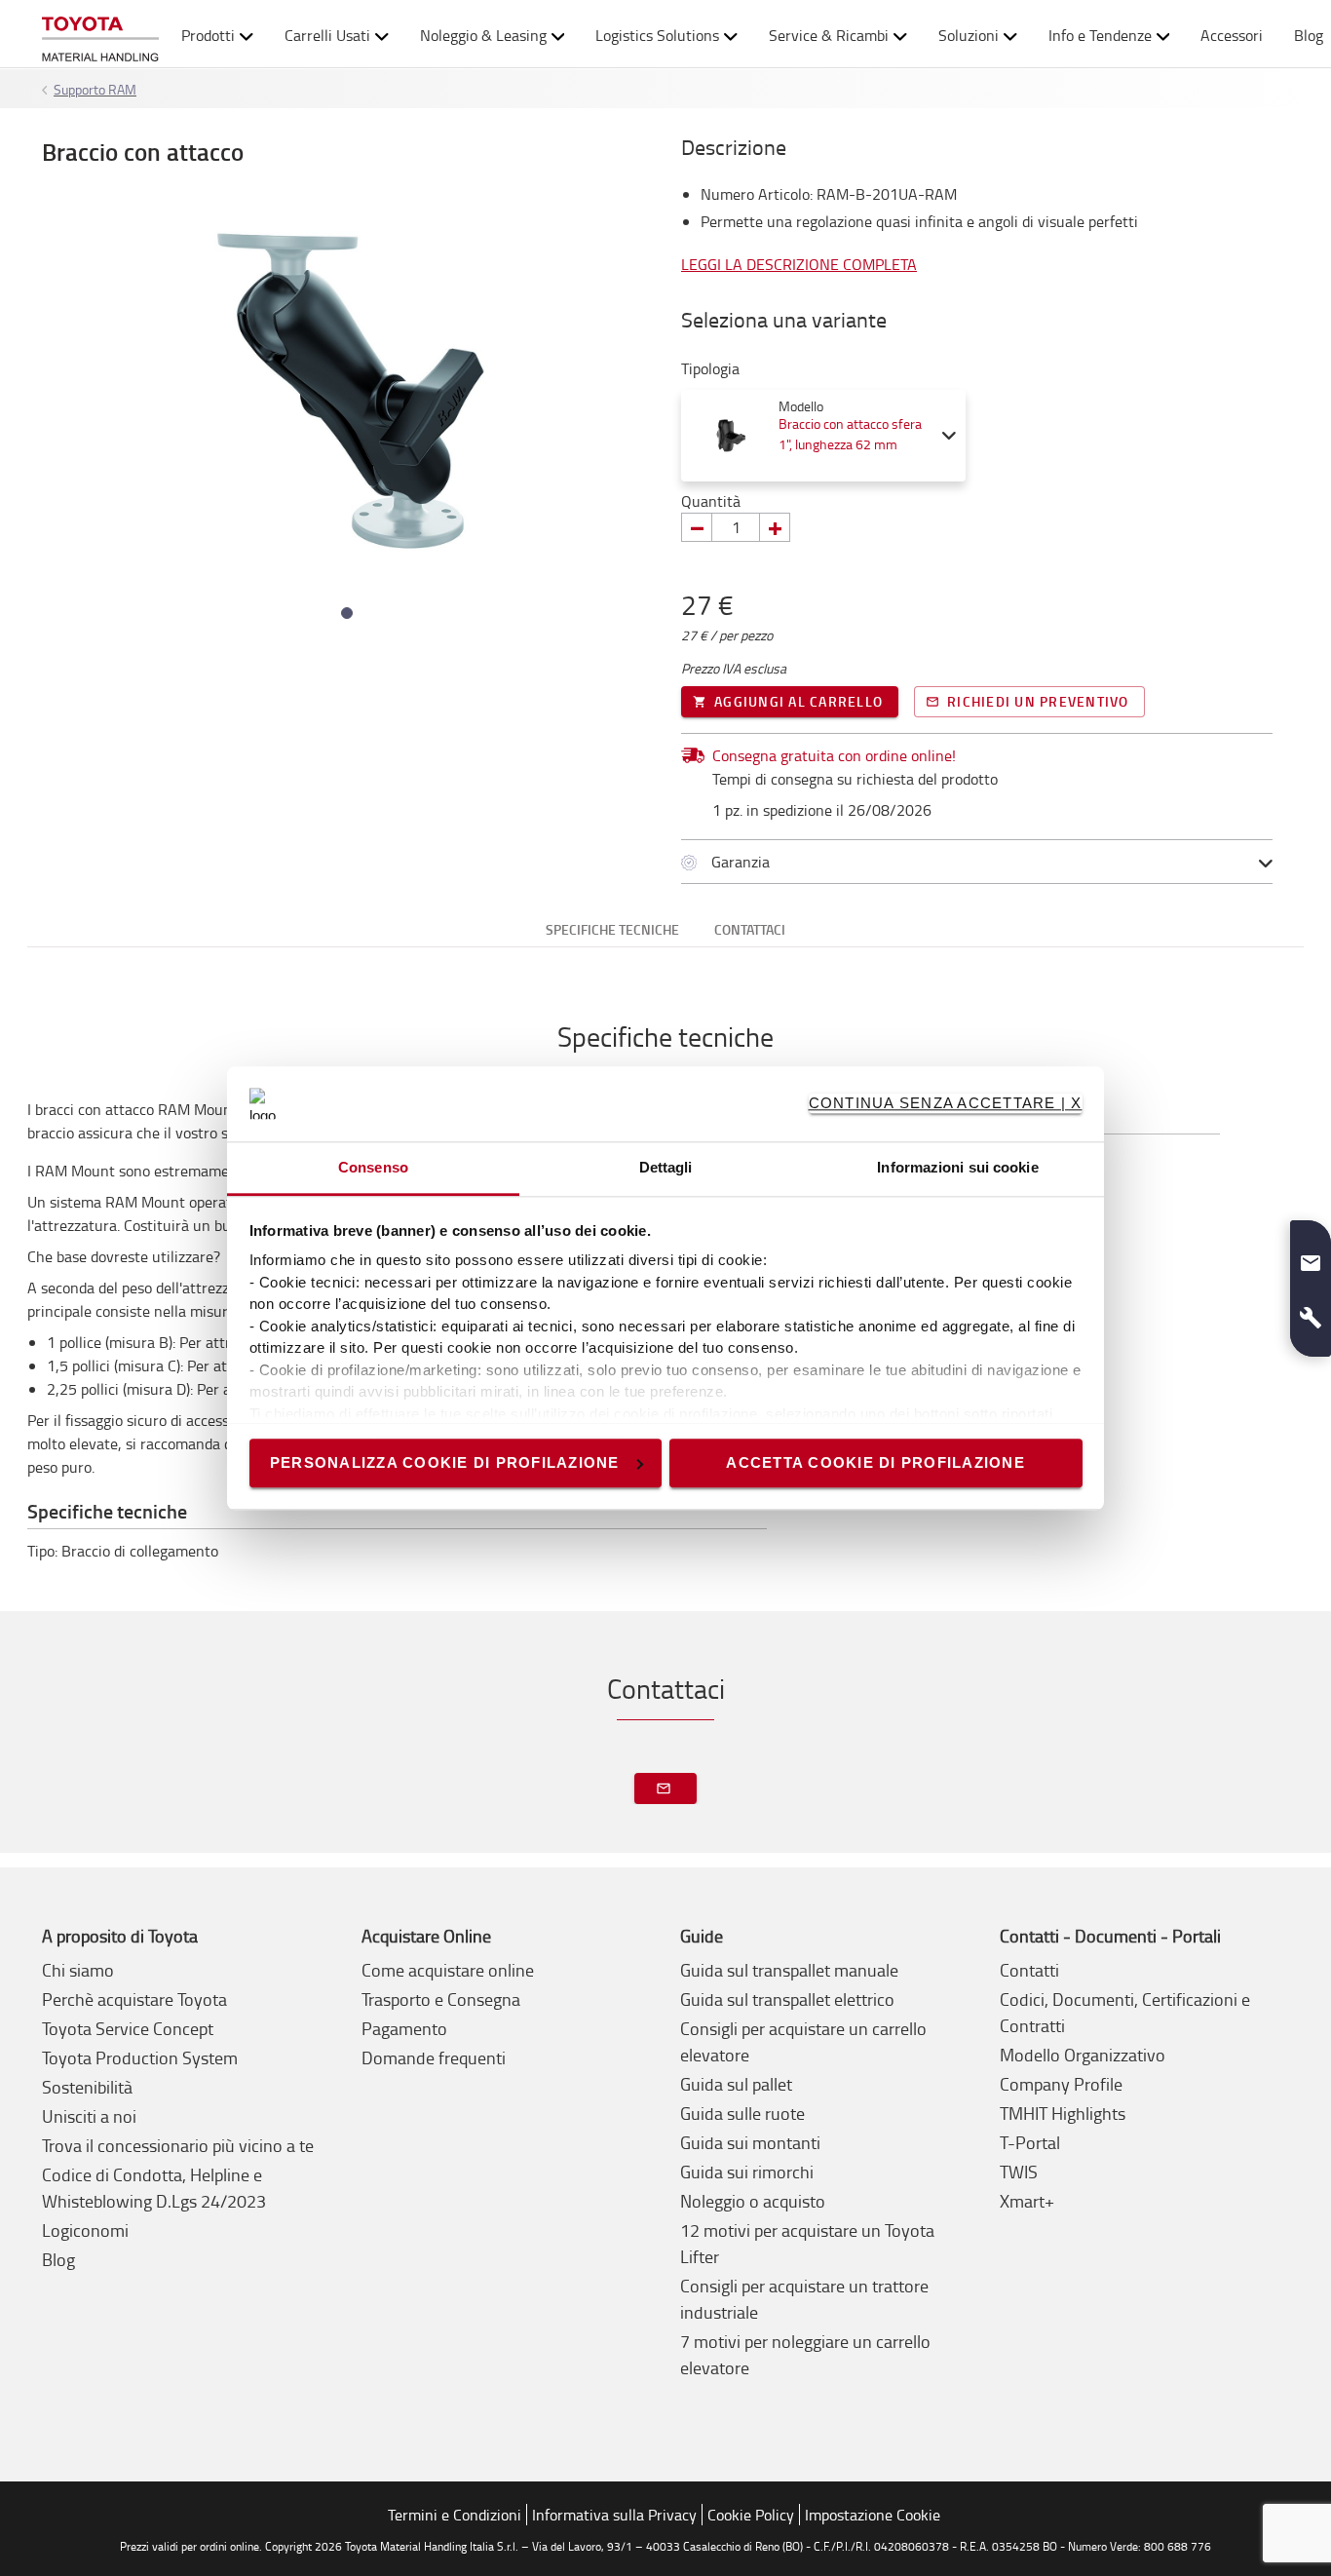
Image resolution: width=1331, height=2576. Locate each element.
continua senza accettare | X (946, 1103)
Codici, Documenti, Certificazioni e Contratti (1125, 2012)
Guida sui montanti (750, 2142)
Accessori (1232, 35)
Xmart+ (1027, 2201)
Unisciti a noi (89, 2116)
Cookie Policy (751, 2515)
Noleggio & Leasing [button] (483, 35)
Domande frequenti (434, 2057)
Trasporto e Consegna (441, 1999)
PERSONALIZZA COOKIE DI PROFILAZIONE (445, 1462)
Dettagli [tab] (666, 1167)
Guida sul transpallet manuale (789, 1970)
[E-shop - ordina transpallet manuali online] (100, 35)
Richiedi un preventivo (1038, 701)
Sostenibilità (87, 2087)
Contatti (1029, 1970)
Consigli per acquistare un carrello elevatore (803, 2041)
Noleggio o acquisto (753, 2201)
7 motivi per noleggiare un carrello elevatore (805, 2354)
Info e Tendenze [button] (1100, 35)
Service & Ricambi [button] (829, 35)
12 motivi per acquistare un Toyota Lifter (807, 2243)
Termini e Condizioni (455, 2515)
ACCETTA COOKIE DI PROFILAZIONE (875, 1462)
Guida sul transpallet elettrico (787, 1999)
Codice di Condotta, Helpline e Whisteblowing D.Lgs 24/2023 (154, 2188)
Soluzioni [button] (969, 35)
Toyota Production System (140, 2057)
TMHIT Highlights (1063, 2113)
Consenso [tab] (373, 1167)
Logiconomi (85, 2230)
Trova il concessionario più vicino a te (178, 2145)
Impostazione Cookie (873, 2515)
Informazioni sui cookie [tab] (957, 1167)
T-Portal (1030, 2142)
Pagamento (404, 2028)
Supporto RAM (95, 89)
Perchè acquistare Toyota (134, 1999)
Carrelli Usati (327, 35)
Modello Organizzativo (1083, 2055)
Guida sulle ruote (742, 2113)
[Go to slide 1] (347, 613)
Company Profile (1061, 2084)
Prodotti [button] (208, 35)
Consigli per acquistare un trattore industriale (804, 2299)
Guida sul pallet (736, 2084)
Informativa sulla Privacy (614, 2515)
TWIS (1019, 2172)
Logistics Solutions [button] (657, 35)
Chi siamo (78, 1970)
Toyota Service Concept (128, 2028)
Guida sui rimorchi (747, 2172)
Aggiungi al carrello (799, 701)
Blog (58, 2259)
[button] (1311, 1255)
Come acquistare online (448, 1970)
